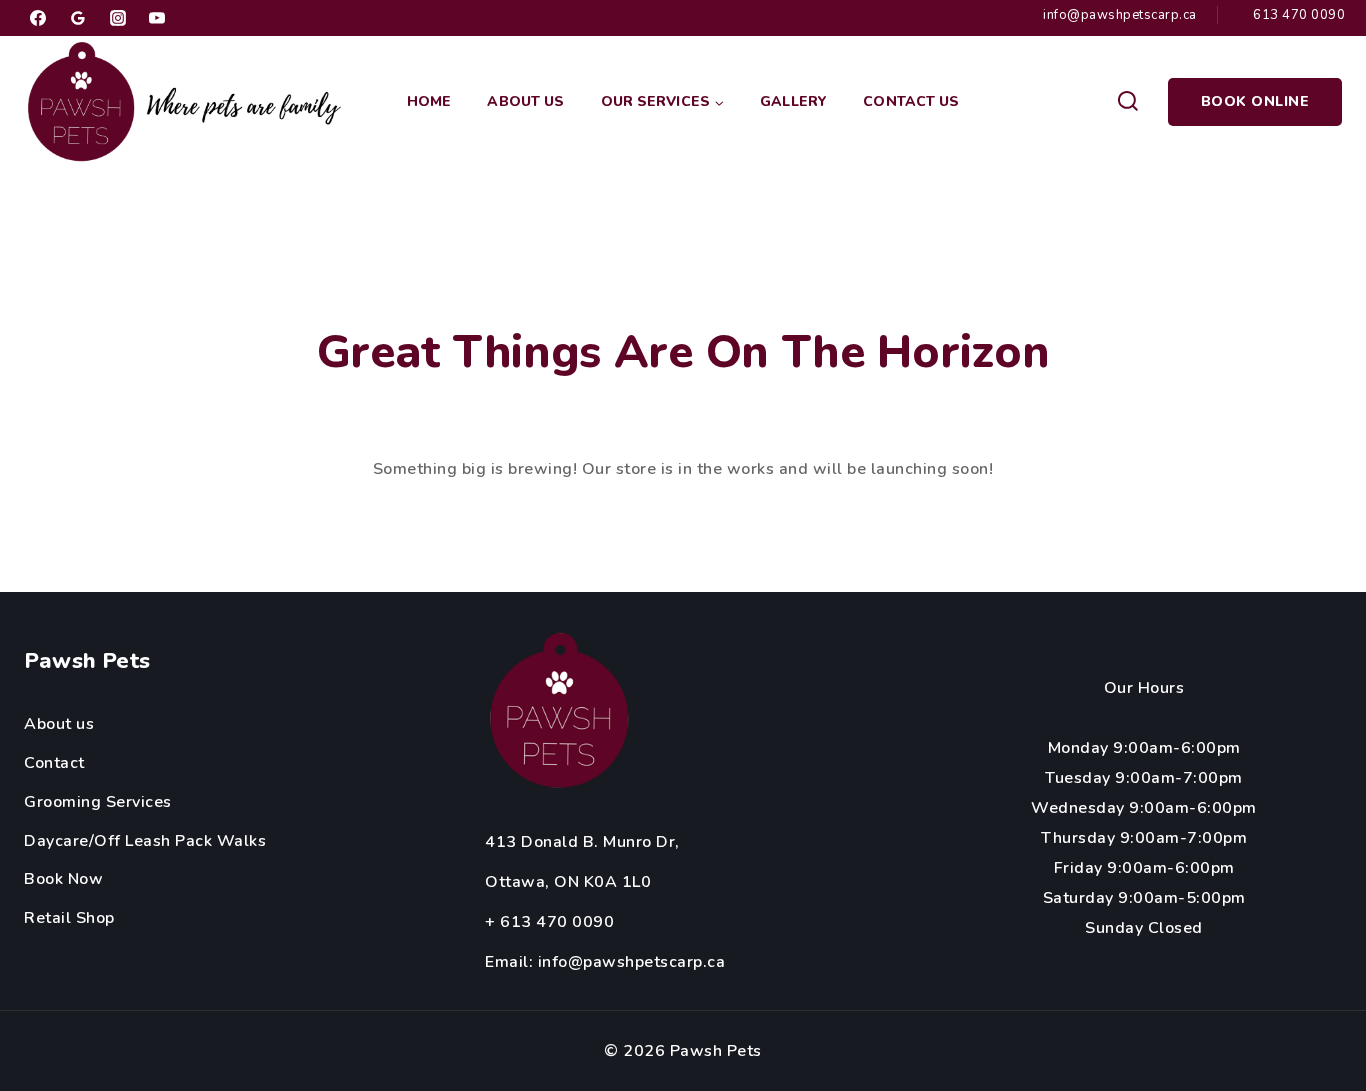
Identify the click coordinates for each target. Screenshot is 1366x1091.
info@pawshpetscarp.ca (632, 962)
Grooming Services (98, 802)
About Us (525, 101)
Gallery (793, 101)
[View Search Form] (1127, 102)
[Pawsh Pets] (189, 102)
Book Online (1255, 101)
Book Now (63, 879)
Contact (54, 763)
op (105, 918)
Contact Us (911, 101)
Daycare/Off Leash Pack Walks (145, 841)
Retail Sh (60, 918)
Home (429, 101)
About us (59, 724)
